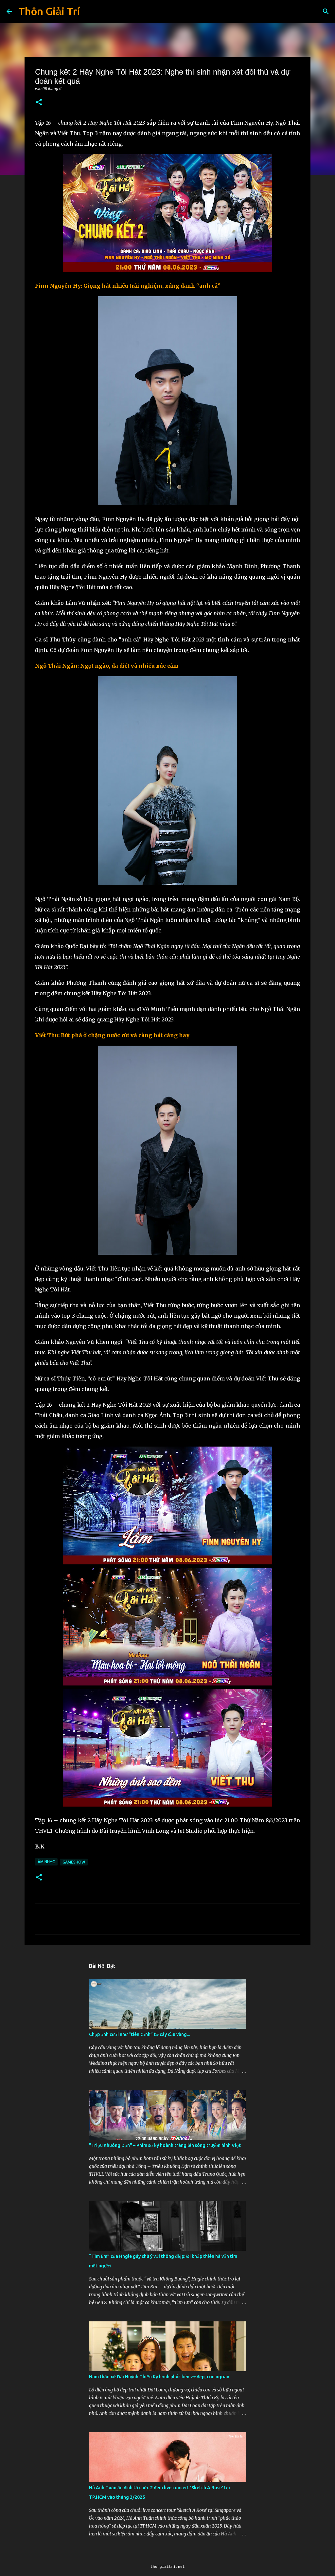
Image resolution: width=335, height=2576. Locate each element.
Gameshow (74, 1862)
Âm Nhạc (46, 1862)
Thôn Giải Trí (49, 11)
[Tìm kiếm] (326, 11)
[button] (39, 103)
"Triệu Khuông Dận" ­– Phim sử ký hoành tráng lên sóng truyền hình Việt (165, 2145)
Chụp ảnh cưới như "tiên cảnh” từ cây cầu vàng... (139, 2034)
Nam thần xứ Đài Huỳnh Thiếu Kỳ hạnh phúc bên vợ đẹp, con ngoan (159, 2377)
